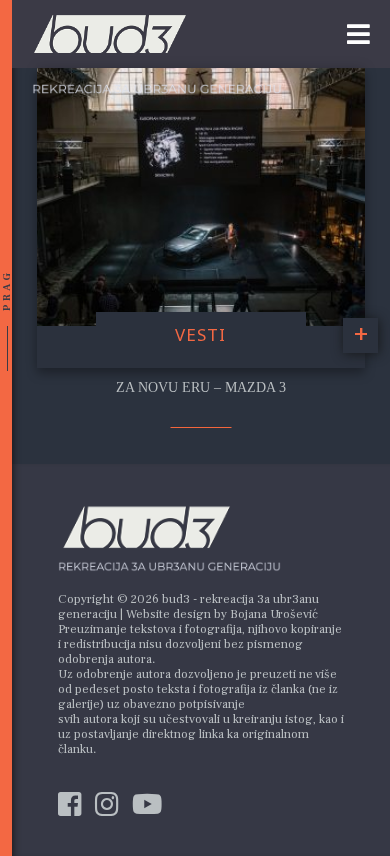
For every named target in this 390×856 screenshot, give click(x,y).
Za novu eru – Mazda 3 (201, 387)
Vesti (200, 334)
